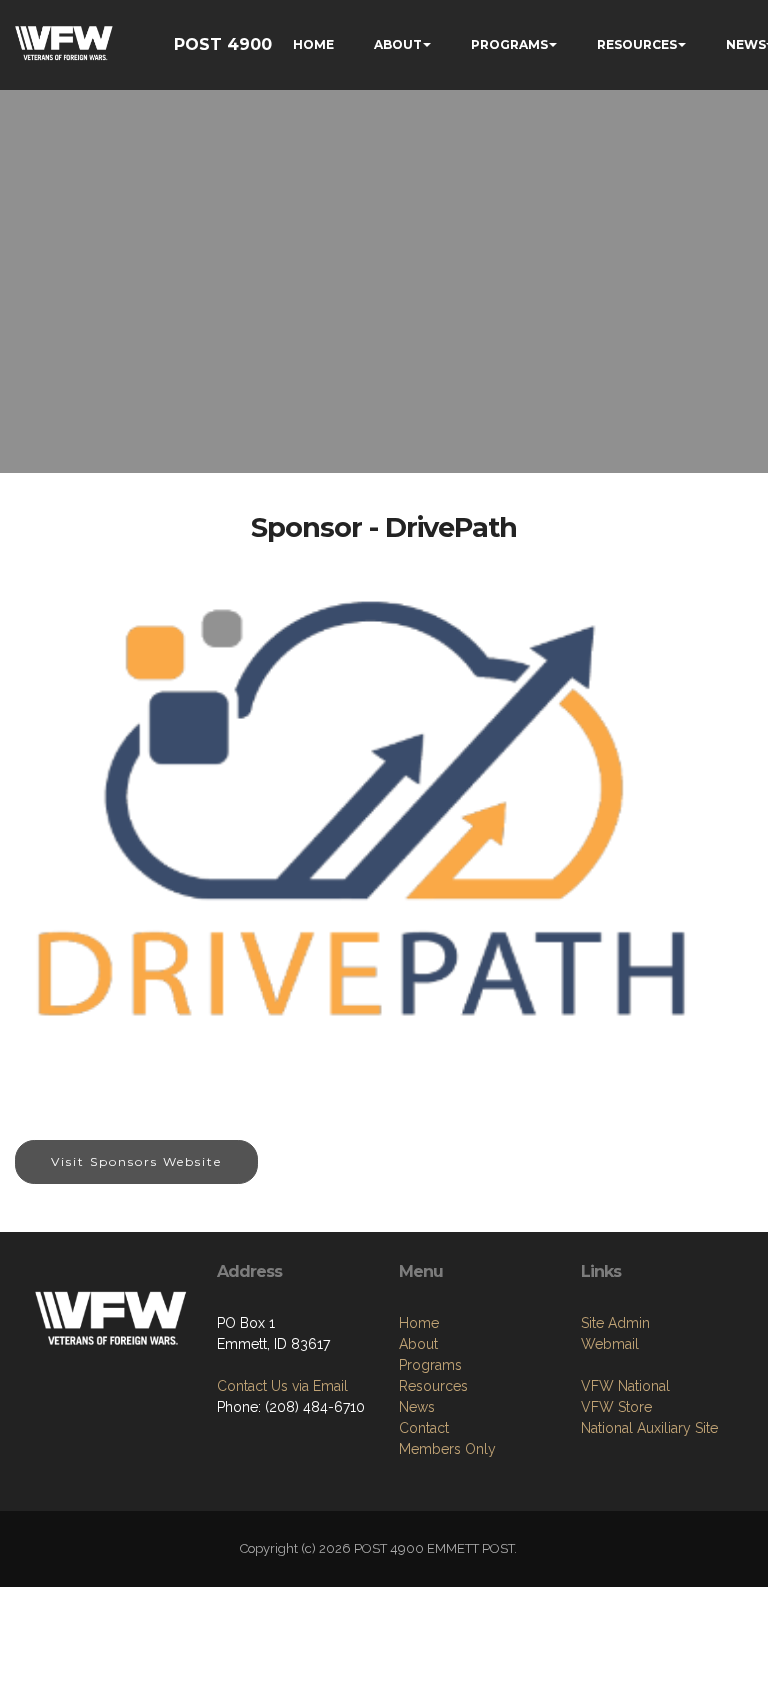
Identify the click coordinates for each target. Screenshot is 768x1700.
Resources (433, 1386)
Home (419, 1323)
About (418, 1344)
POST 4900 (223, 44)
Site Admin (615, 1323)
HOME (313, 44)
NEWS (746, 44)
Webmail (610, 1344)
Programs (430, 1365)
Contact (424, 1428)
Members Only (447, 1449)
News (417, 1407)
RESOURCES (637, 44)
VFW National (625, 1386)
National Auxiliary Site (649, 1428)
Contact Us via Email (282, 1386)
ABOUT (398, 44)
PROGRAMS (509, 44)
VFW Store (616, 1407)
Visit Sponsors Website (136, 1161)
